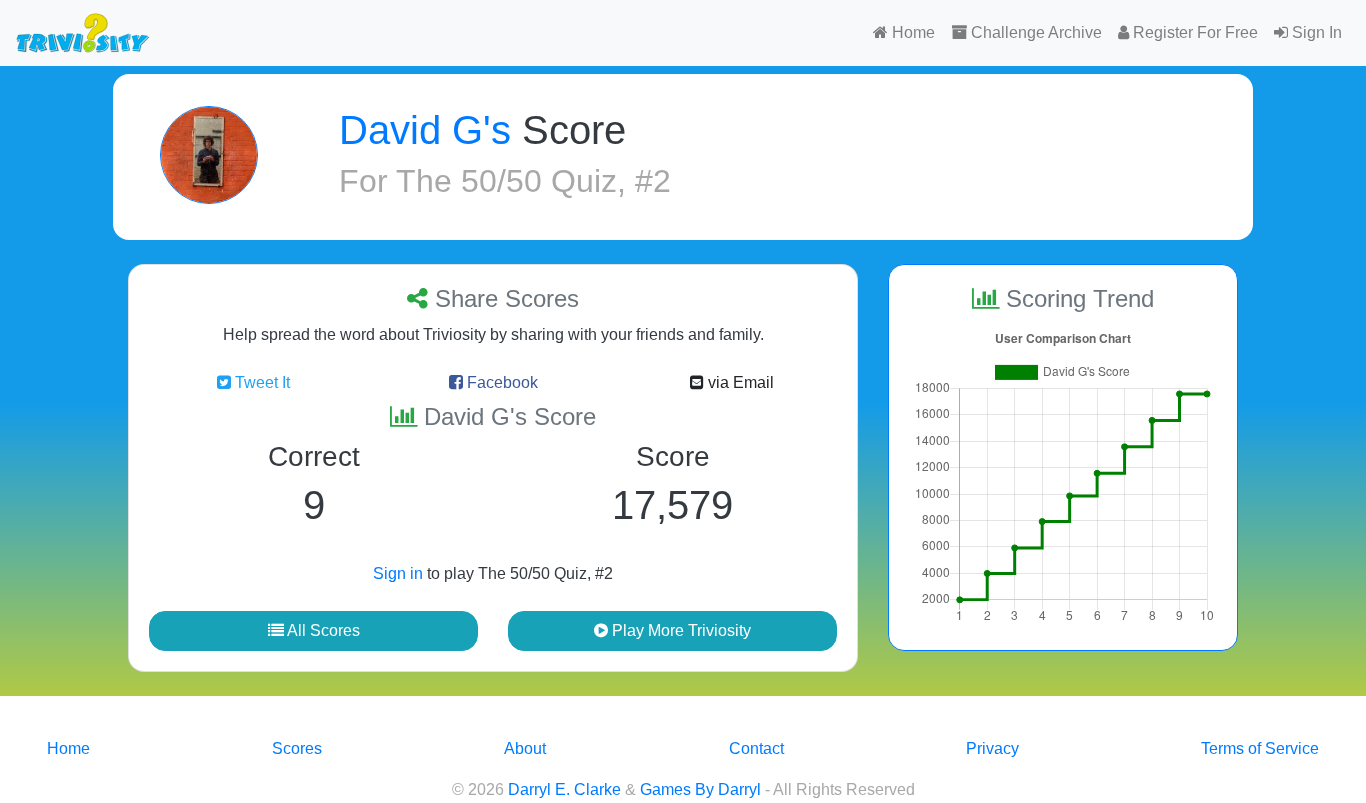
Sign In (1315, 32)
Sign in (398, 573)
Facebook (500, 382)
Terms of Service (1260, 748)
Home (911, 32)
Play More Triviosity (679, 630)
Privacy (992, 748)
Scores (297, 748)
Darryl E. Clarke (564, 789)
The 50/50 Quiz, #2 (533, 181)
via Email (739, 382)
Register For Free (1193, 32)
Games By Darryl (700, 789)
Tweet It (260, 382)
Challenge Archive (1034, 32)
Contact (756, 748)
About (525, 748)
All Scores (322, 630)
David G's (425, 130)
